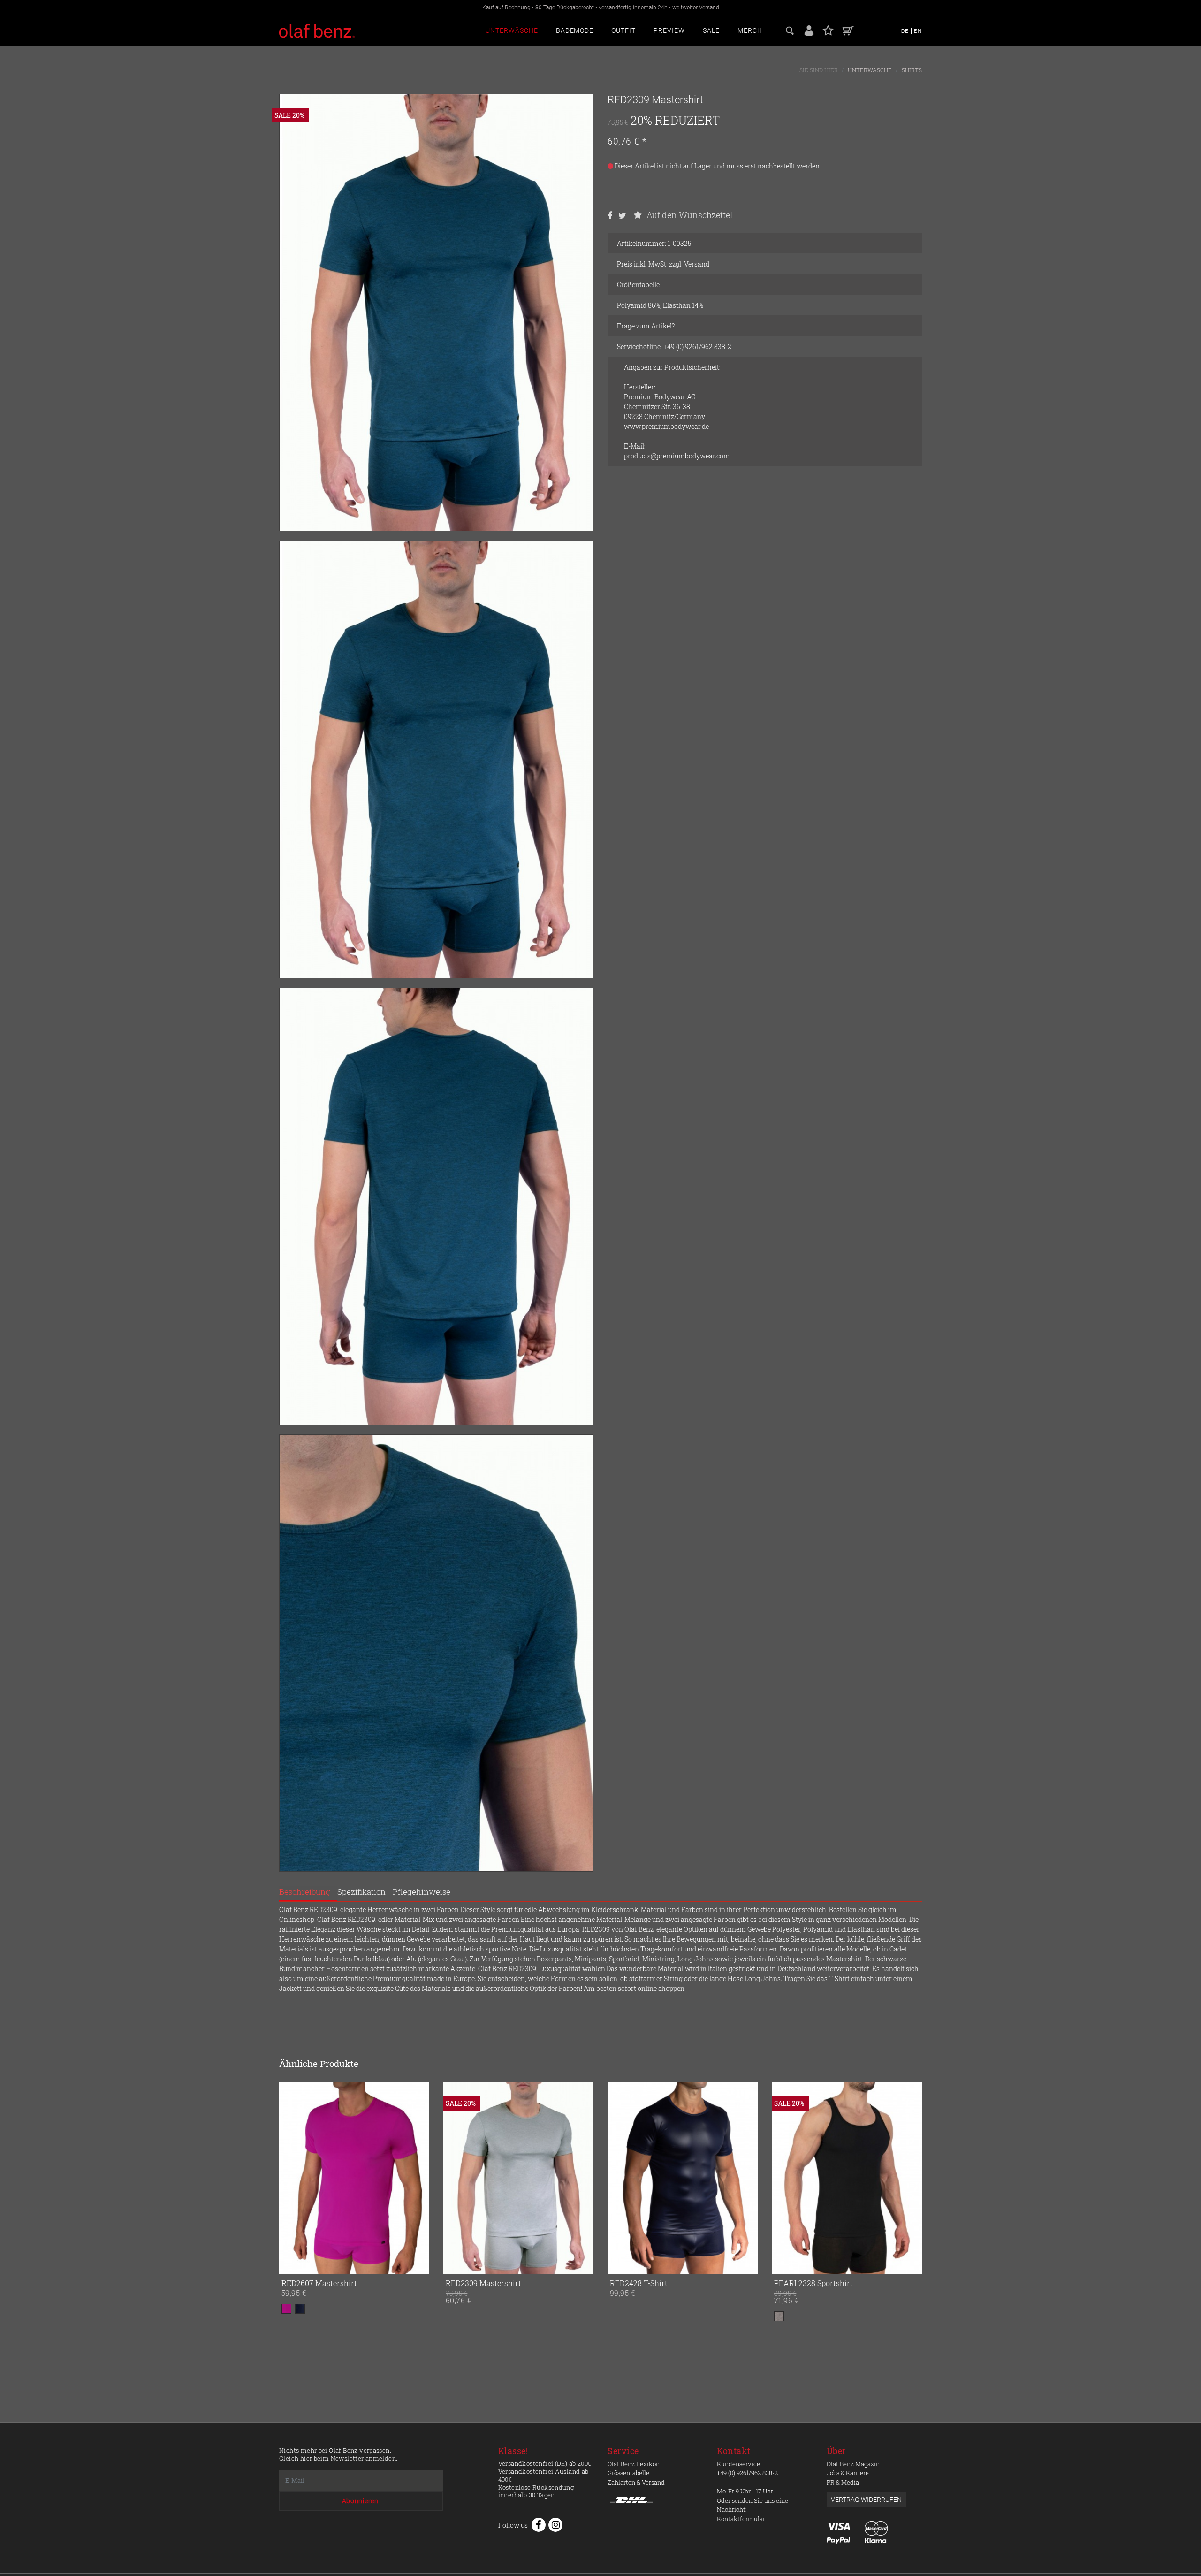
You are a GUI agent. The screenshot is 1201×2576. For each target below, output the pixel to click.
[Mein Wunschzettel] (828, 30)
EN (918, 31)
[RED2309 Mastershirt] (471, 2178)
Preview (669, 30)
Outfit (623, 30)
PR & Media (843, 2482)
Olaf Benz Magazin (853, 2464)
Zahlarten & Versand (636, 2482)
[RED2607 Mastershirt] (354, 2178)
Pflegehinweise (422, 1892)
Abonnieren (360, 2501)
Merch (750, 30)
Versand (697, 264)
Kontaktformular (741, 2519)
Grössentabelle (628, 2473)
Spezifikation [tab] (361, 1892)
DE (906, 31)
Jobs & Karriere (848, 2473)
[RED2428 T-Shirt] (636, 2178)
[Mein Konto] (809, 30)
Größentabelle (638, 285)
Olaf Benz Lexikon (634, 2464)
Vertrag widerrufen (866, 2500)
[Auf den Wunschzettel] (420, 2265)
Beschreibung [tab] (305, 1892)
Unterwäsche (512, 30)
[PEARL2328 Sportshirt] (800, 2178)
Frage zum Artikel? (646, 326)
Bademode (575, 30)
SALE (711, 30)
